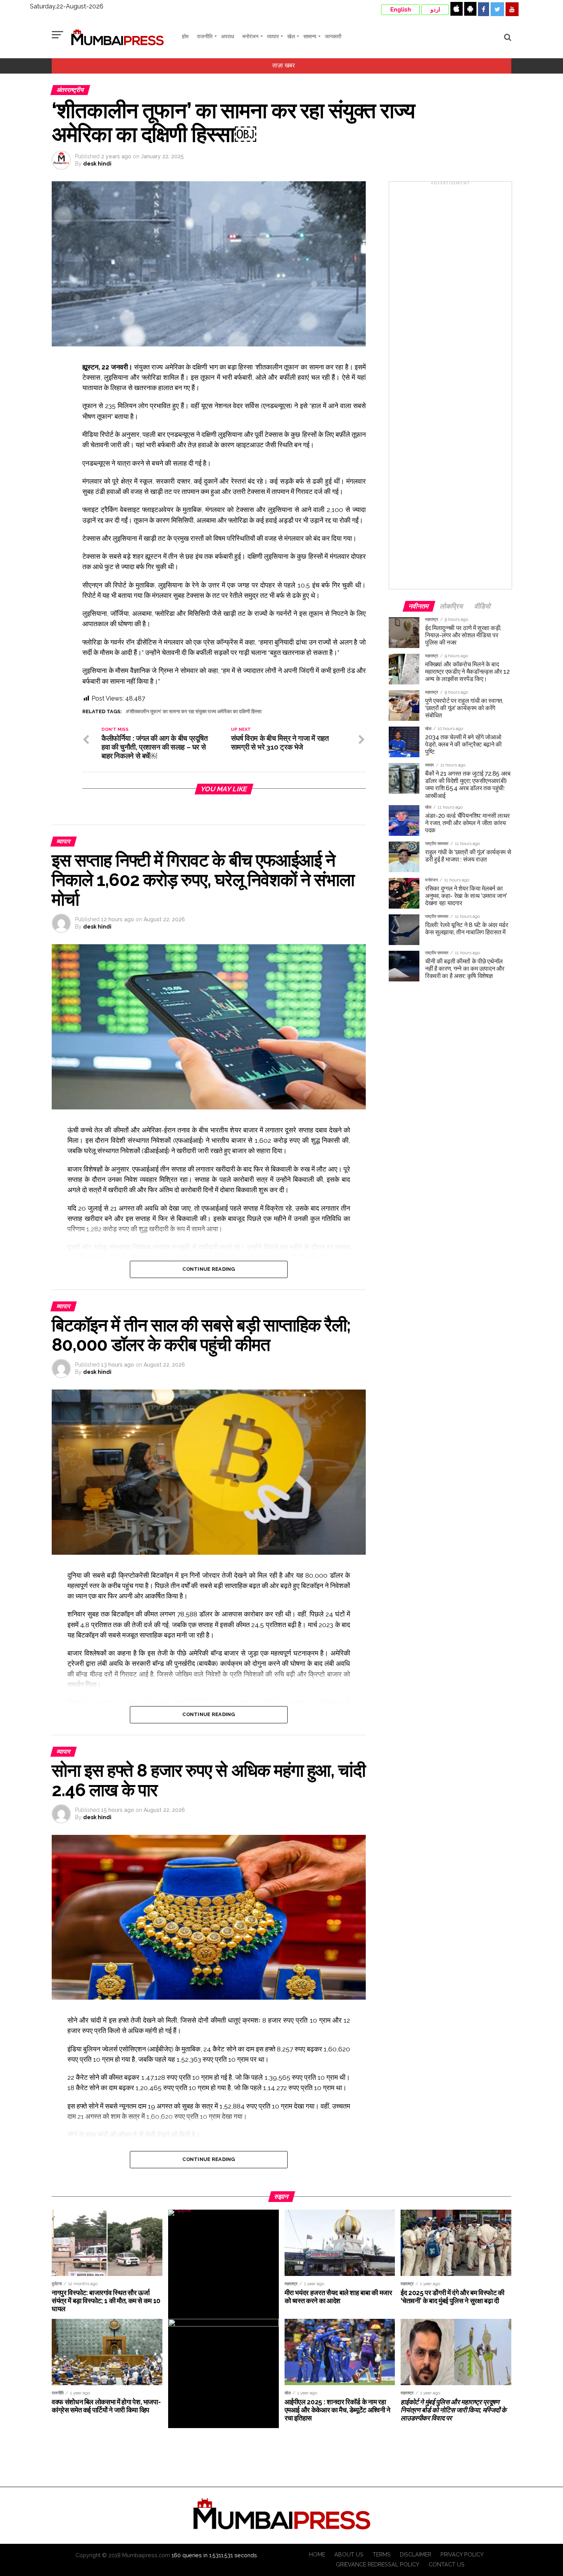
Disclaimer (416, 2554)
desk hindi (97, 164)
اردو (435, 10)
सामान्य (310, 36)
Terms (382, 2554)
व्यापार (273, 36)
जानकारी (333, 36)
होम (185, 36)
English (401, 10)
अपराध (227, 36)
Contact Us (447, 2564)
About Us (349, 2554)
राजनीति (205, 36)
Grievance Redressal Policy (378, 2564)
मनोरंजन (250, 36)
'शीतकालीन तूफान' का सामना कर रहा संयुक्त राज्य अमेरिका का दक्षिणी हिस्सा (195, 712)
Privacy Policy (462, 2554)
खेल (291, 36)
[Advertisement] (450, 388)
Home (317, 2554)
